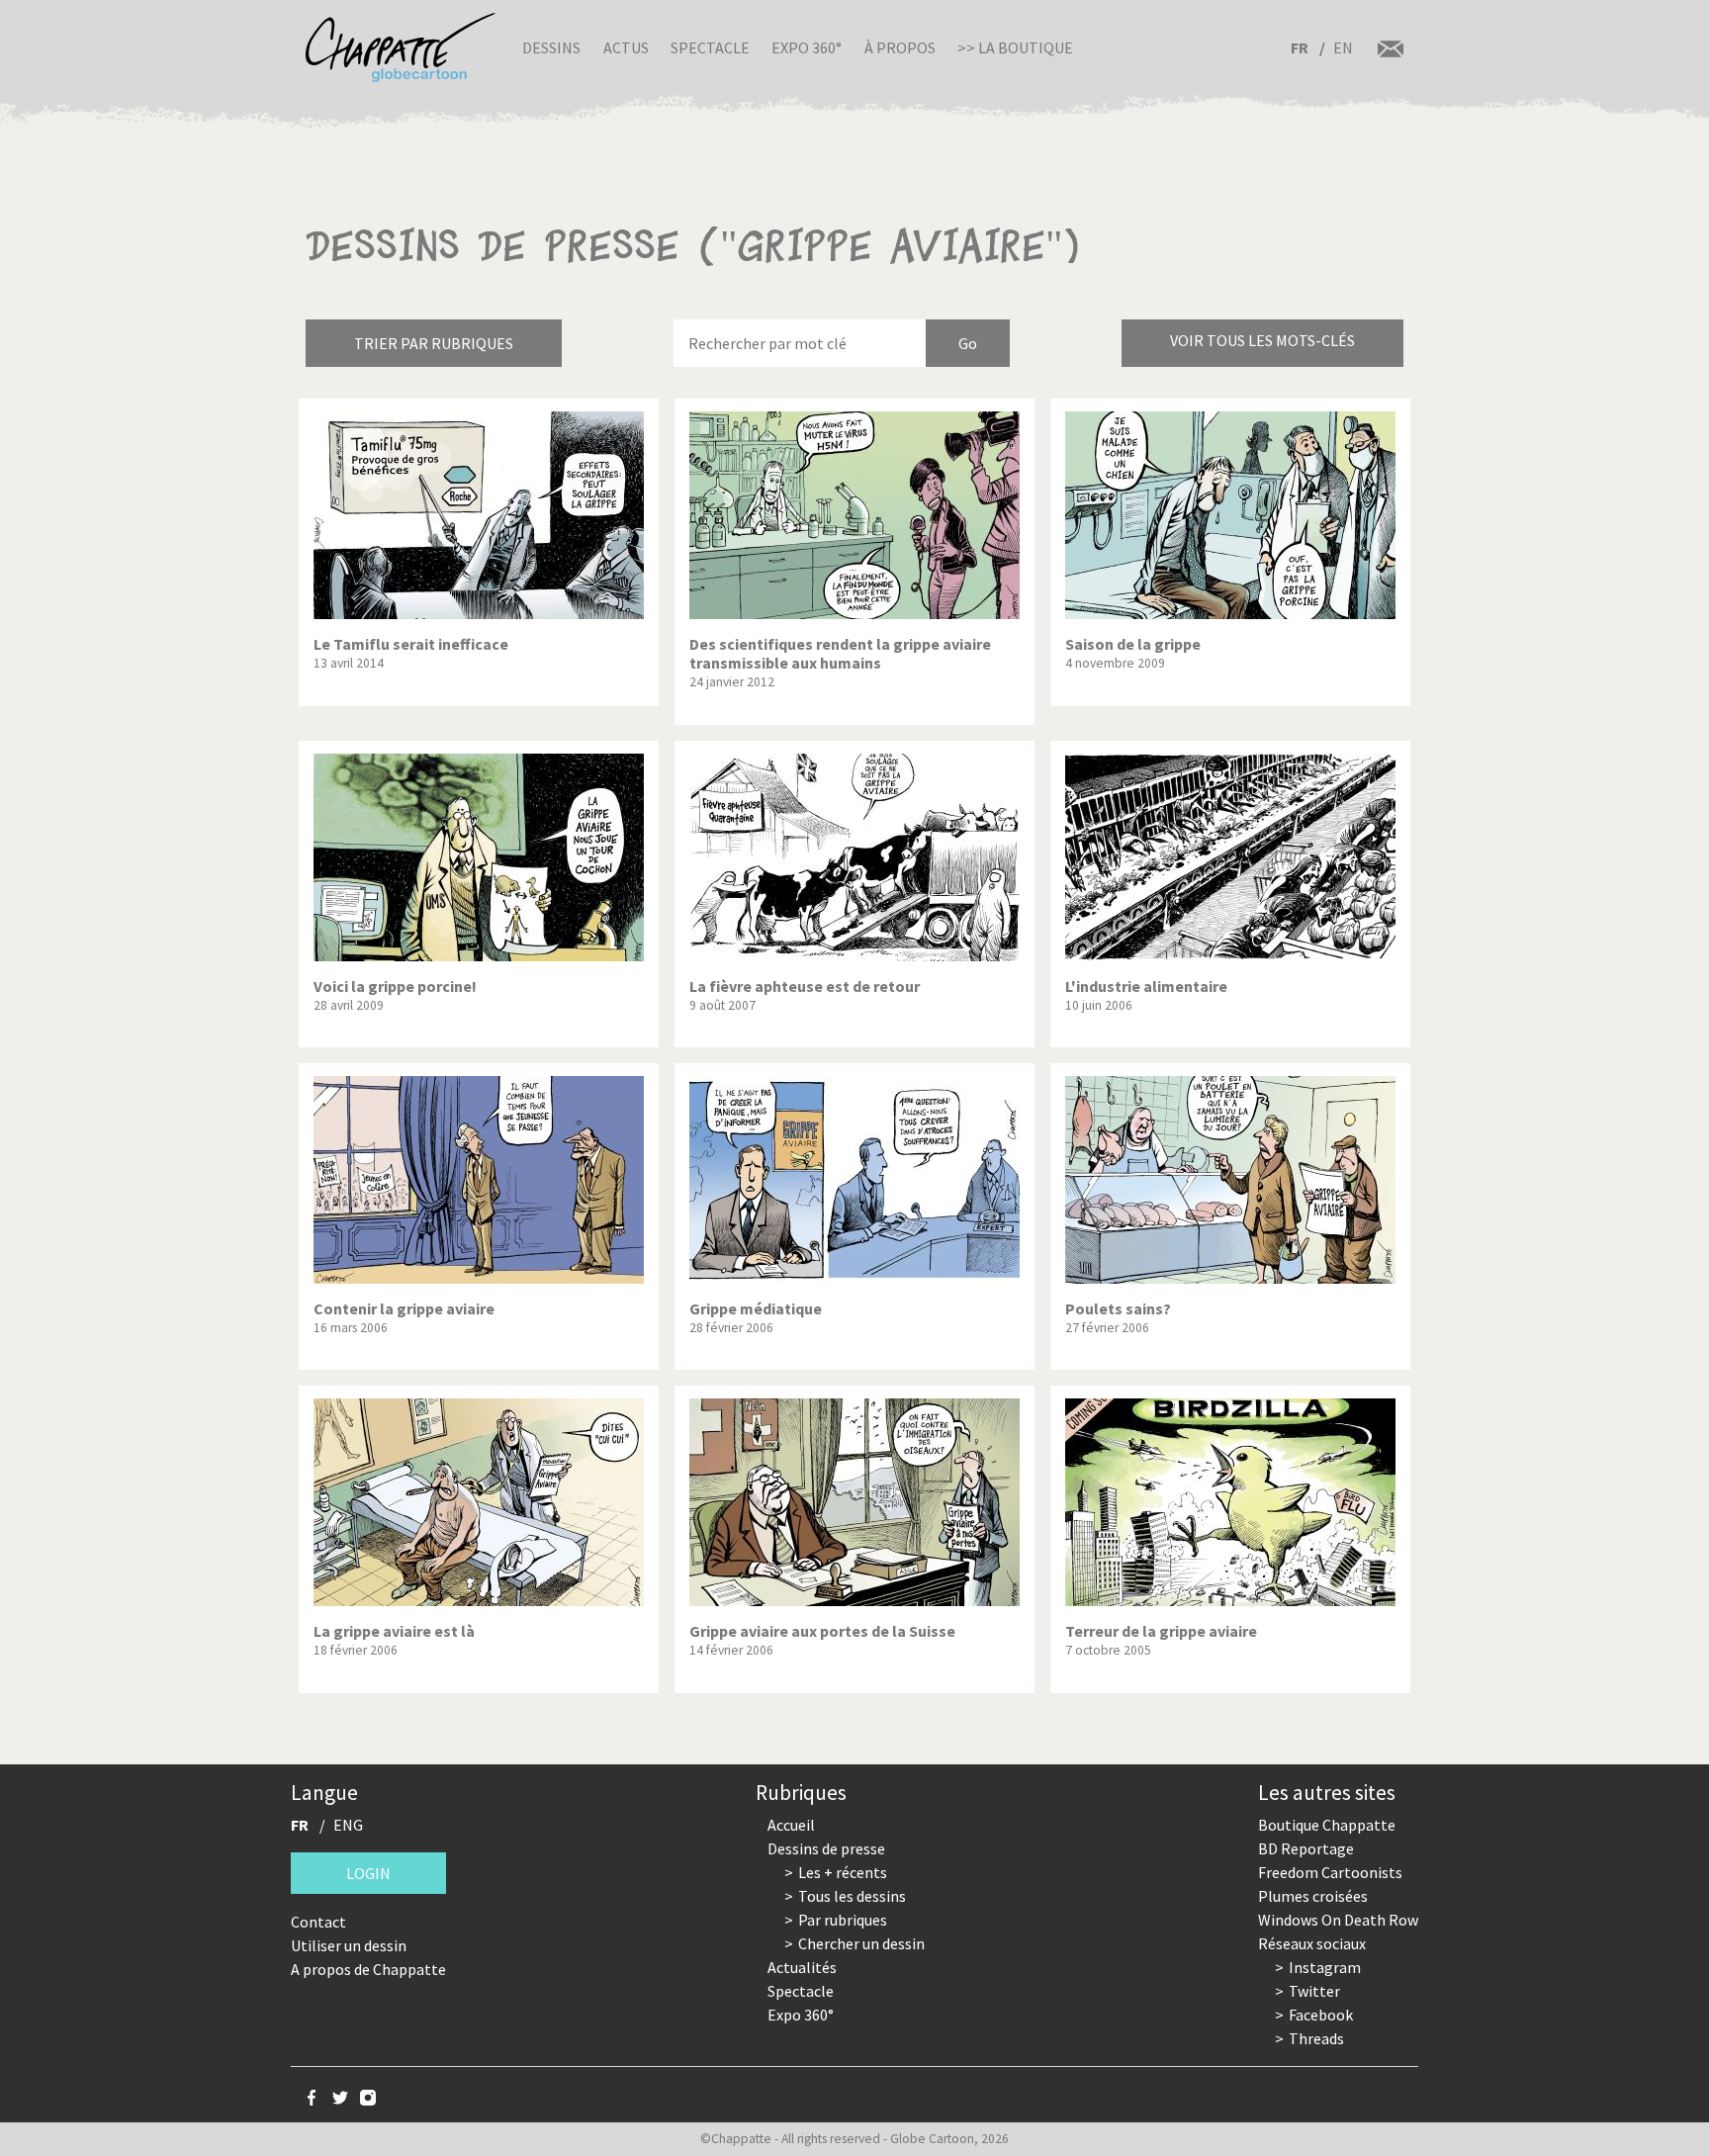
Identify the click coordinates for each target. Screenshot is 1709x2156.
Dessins (551, 47)
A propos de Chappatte (368, 1969)
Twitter (1314, 1991)
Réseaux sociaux (1312, 1943)
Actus (626, 47)
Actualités (802, 1967)
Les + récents (843, 1872)
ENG (348, 1825)
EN (1343, 47)
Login (368, 1873)
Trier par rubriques (434, 343)
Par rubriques (843, 1920)
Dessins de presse (826, 1848)
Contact (318, 1922)
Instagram (1325, 1967)
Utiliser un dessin (349, 1945)
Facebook (1321, 2015)
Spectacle (710, 47)
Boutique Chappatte (1327, 1825)
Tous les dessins (852, 1896)
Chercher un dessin (861, 1943)
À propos (900, 47)
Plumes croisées (1313, 1896)
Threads (1316, 2038)
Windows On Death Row (1338, 1920)
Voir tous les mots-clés (1262, 340)
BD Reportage (1306, 1848)
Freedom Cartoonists (1330, 1872)
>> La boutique (1015, 47)
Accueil (791, 1825)
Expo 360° (807, 47)
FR (1300, 47)
